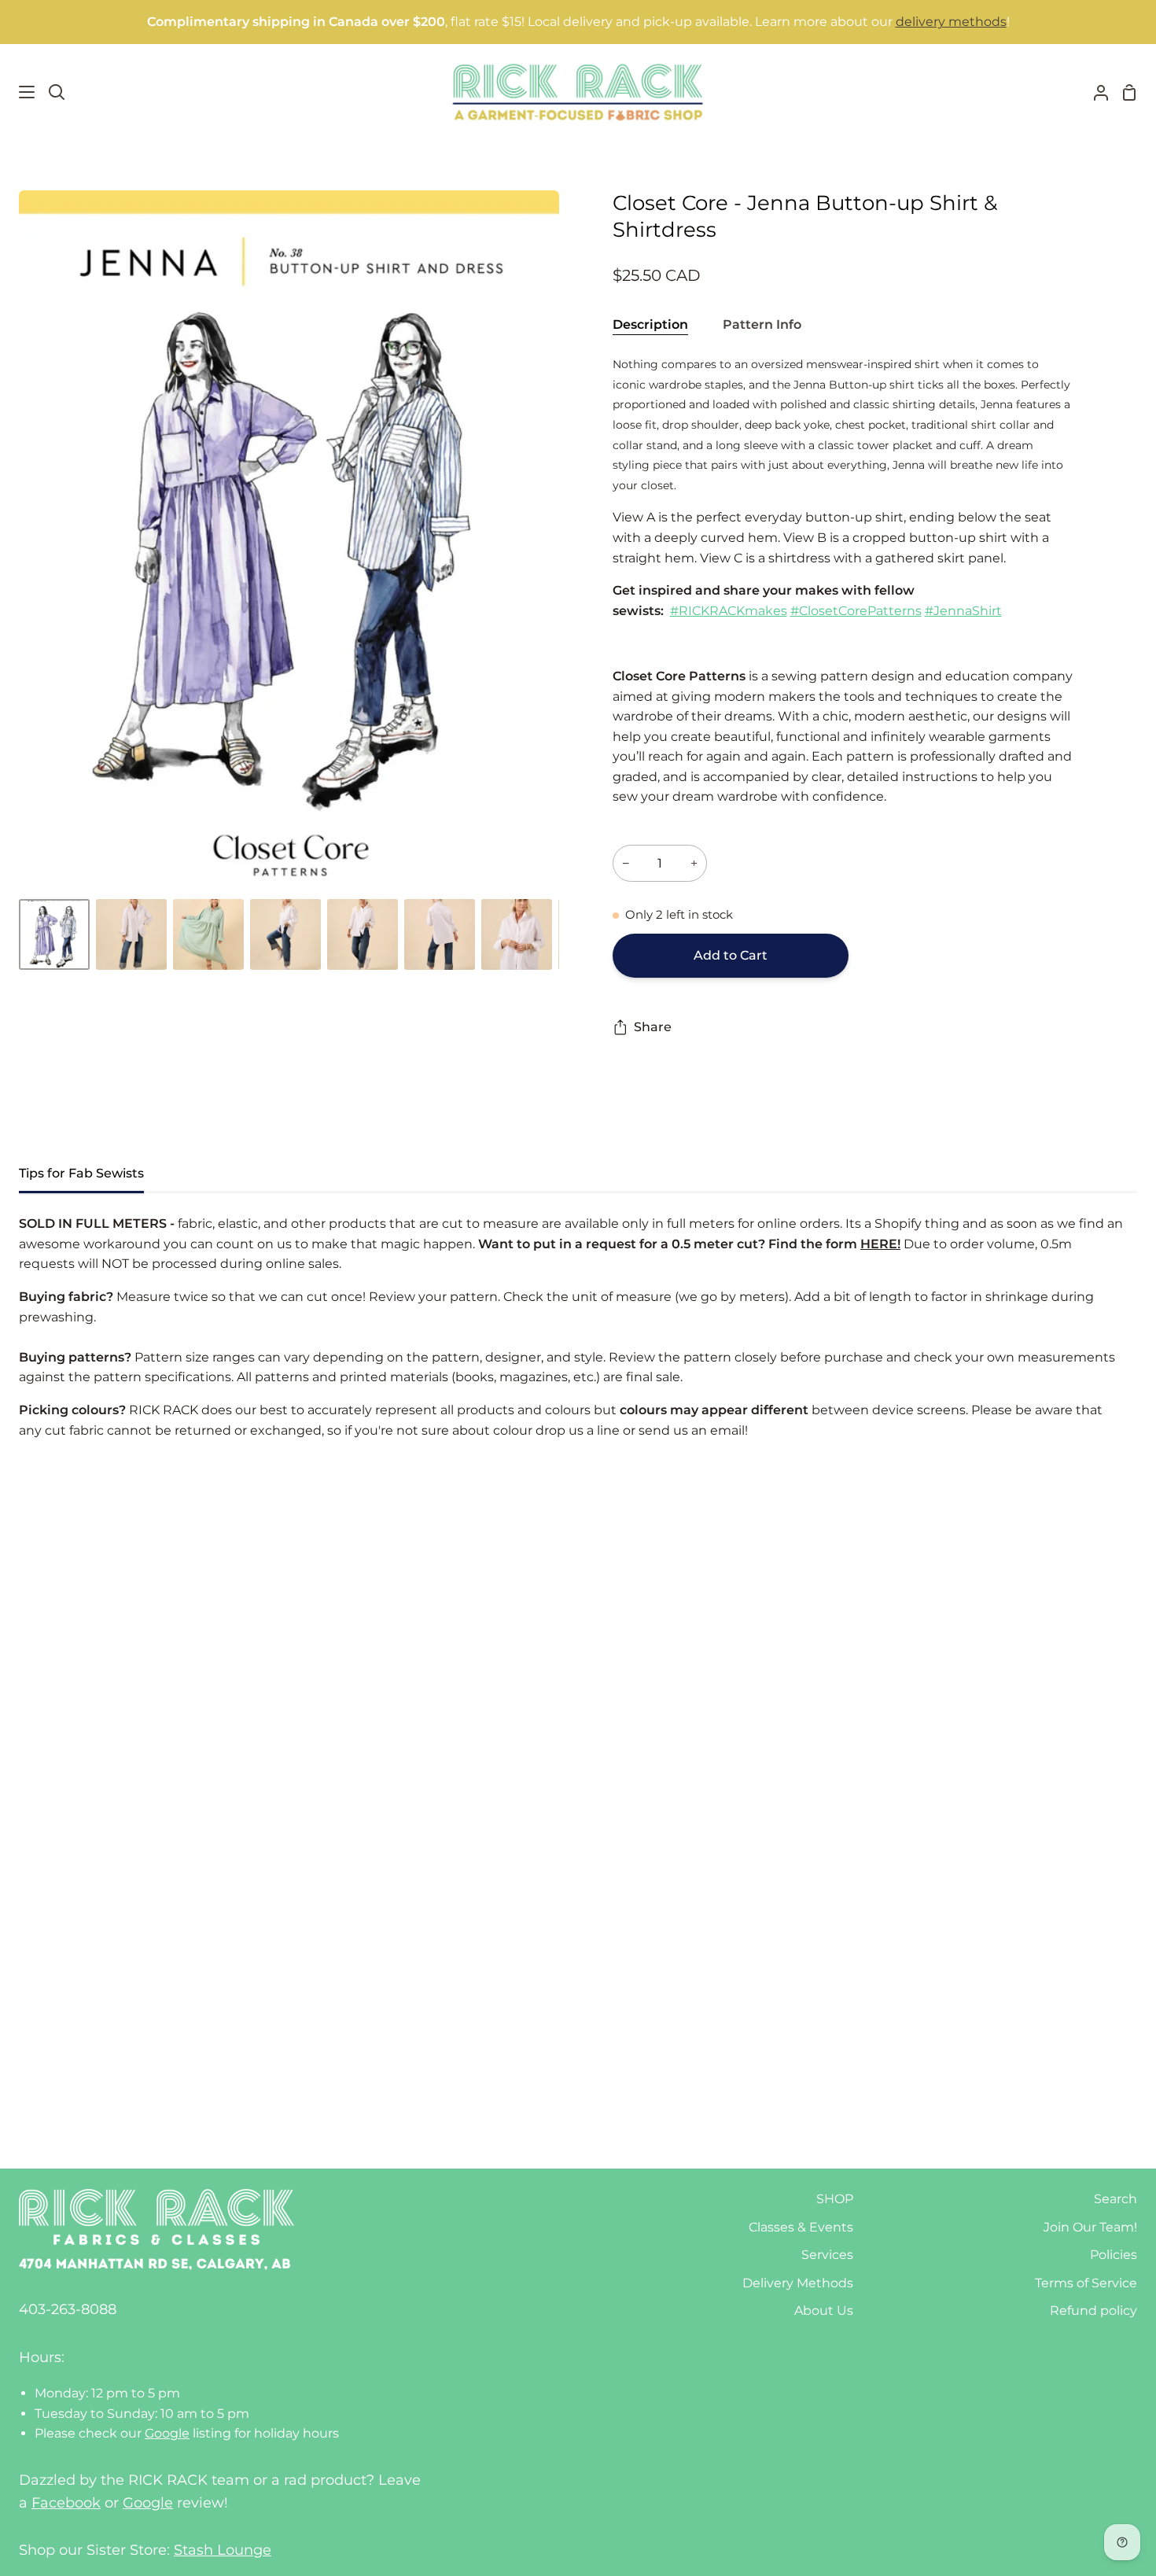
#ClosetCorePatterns (856, 611)
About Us (824, 2311)
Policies (1114, 2255)
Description (650, 324)
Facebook (66, 2503)
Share (653, 1027)
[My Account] (1095, 92)
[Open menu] (18, 92)
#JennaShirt (963, 611)
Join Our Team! (1090, 2227)
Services (827, 2255)
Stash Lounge (223, 2550)
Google (167, 2433)
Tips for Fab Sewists (81, 1173)
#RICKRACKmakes (729, 611)
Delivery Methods (798, 2283)
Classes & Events (801, 2227)
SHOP (835, 2199)
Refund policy (1093, 2311)
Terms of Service (1086, 2283)
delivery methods (951, 22)
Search (1116, 2199)
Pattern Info (762, 324)
